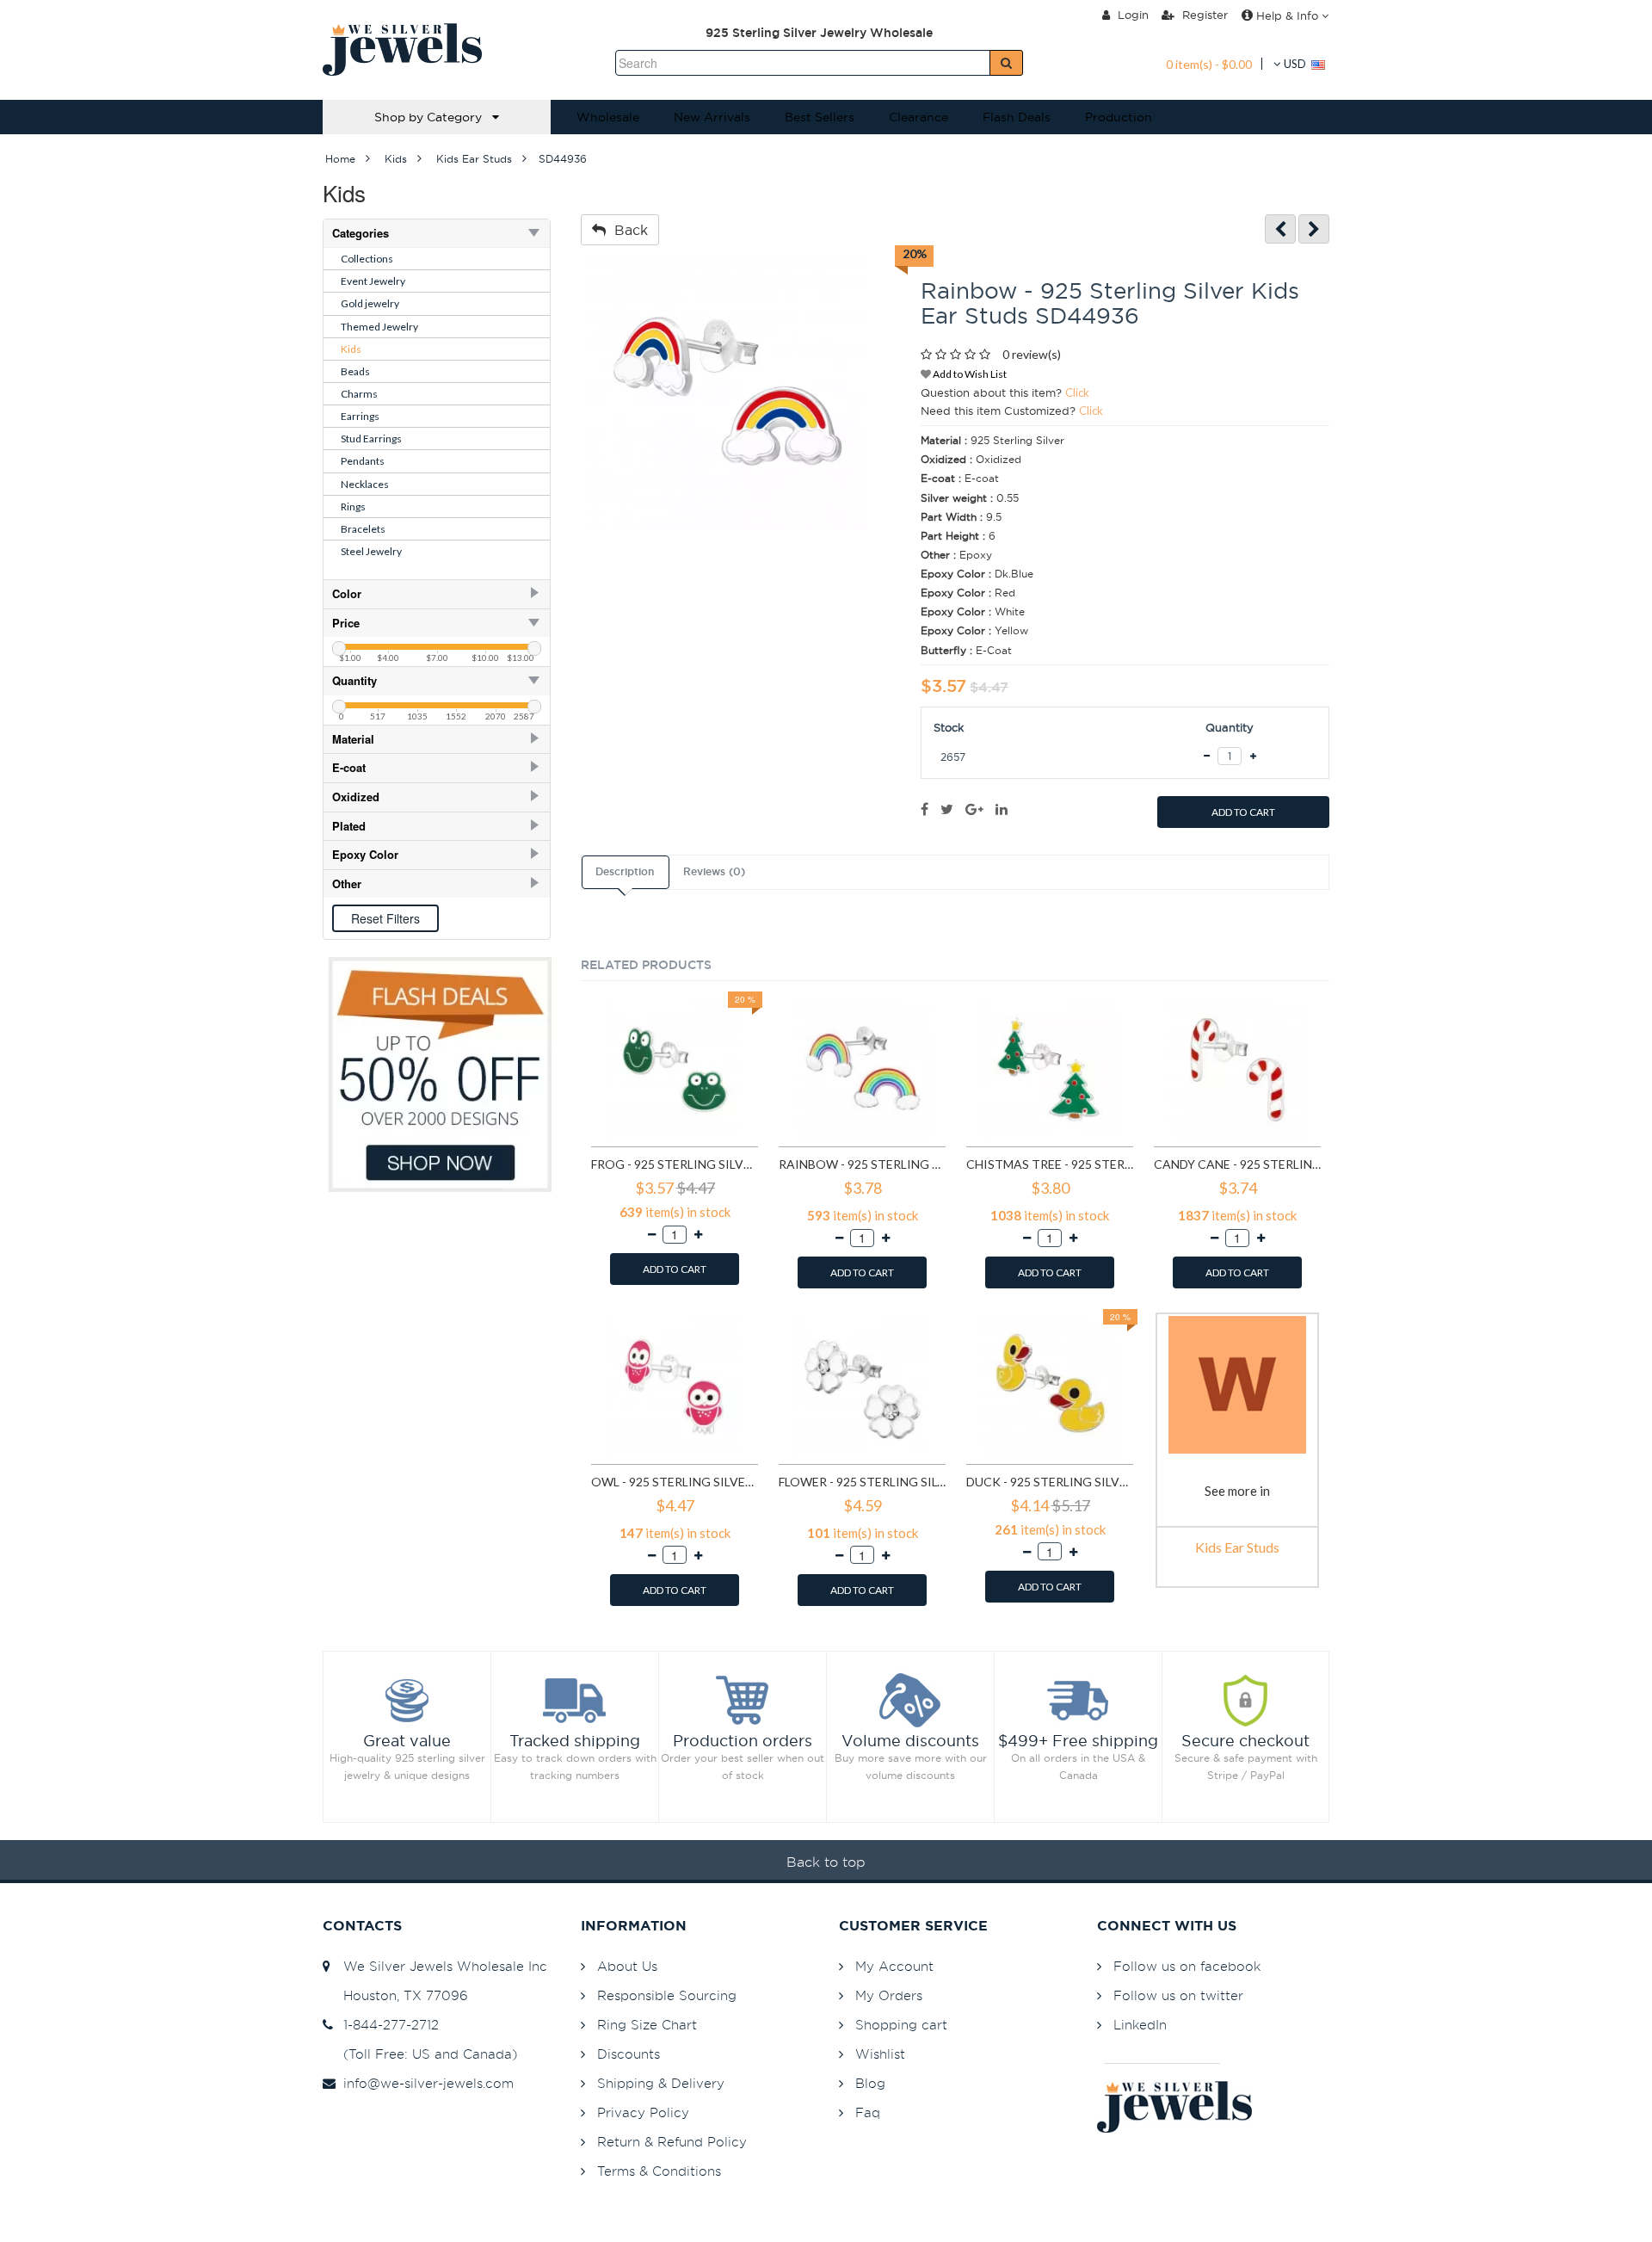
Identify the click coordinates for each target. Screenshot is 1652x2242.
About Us (627, 1966)
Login (1131, 15)
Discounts (629, 2054)
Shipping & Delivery (661, 2083)
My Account (894, 1966)
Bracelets (363, 529)
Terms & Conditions (659, 2171)
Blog (870, 2083)
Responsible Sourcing (667, 1995)
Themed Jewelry (379, 327)
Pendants (363, 461)
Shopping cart (901, 2025)
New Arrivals (712, 117)
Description (625, 872)
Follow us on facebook (1187, 1966)
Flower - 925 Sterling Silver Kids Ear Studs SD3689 (862, 1482)
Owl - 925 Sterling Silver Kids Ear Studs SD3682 (675, 1482)
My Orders (889, 1995)
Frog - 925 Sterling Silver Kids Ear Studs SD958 (675, 1164)
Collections (367, 259)
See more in (1237, 1491)
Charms (359, 394)
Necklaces (365, 484)
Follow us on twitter (1178, 1995)
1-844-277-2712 (387, 2025)
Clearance (918, 117)
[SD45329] (1314, 229)
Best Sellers (820, 117)
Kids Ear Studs (1237, 1547)
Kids (351, 349)
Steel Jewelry (371, 551)
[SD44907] (1280, 229)
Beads (355, 371)
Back (627, 230)
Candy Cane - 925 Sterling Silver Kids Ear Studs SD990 (1237, 1164)
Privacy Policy (643, 2112)
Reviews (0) (714, 872)
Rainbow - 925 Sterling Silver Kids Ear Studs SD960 (862, 1164)
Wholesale (608, 117)
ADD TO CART (1243, 812)
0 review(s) (1032, 354)
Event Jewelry (373, 281)
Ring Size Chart (647, 2025)
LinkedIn (1140, 2025)
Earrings (360, 416)
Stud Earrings (371, 439)
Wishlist (880, 2054)
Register (1203, 15)
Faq (868, 2112)
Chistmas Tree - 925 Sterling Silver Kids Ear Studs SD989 (1050, 1164)
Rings (353, 506)
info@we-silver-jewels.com (424, 2083)
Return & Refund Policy (672, 2142)
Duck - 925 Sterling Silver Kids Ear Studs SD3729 (1050, 1482)
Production (1119, 117)
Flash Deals (1017, 117)
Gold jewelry (370, 303)
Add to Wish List (969, 374)
